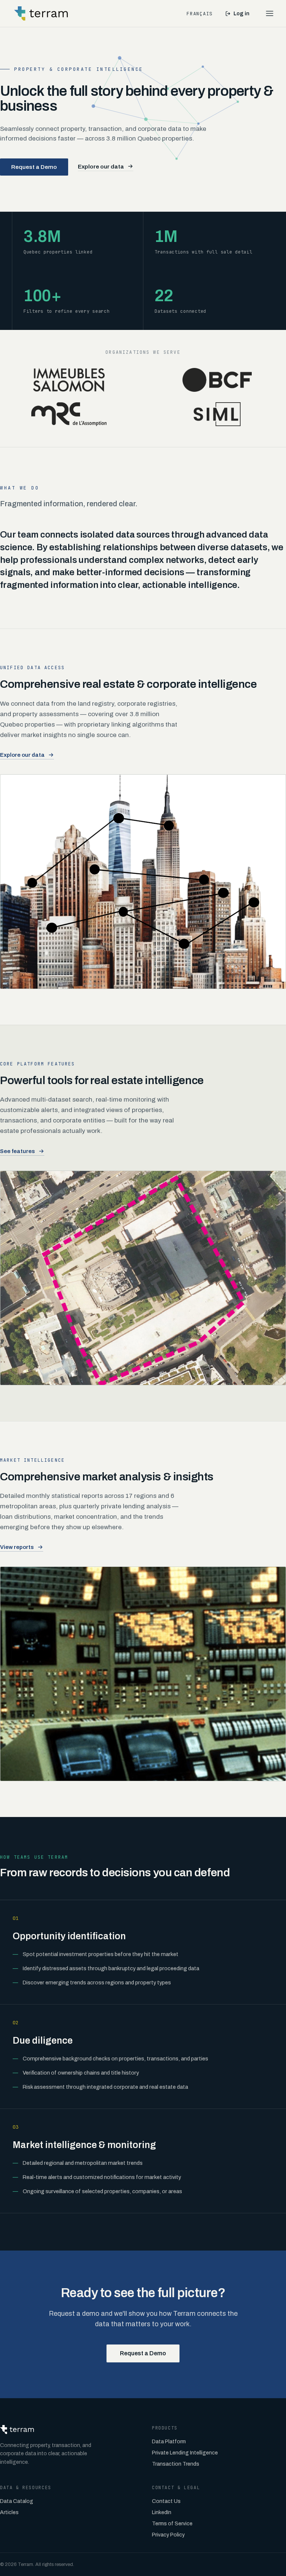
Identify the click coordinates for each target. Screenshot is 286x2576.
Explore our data (101, 166)
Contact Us (166, 2501)
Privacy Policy (168, 2535)
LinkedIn (162, 2512)
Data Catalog (17, 2501)
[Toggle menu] (270, 13)
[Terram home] (41, 13)
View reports (17, 1547)
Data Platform (169, 2442)
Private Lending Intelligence (185, 2453)
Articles (9, 2512)
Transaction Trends (176, 2464)
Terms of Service (172, 2524)
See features (18, 1151)
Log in (241, 14)
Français (200, 14)
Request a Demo (34, 167)
